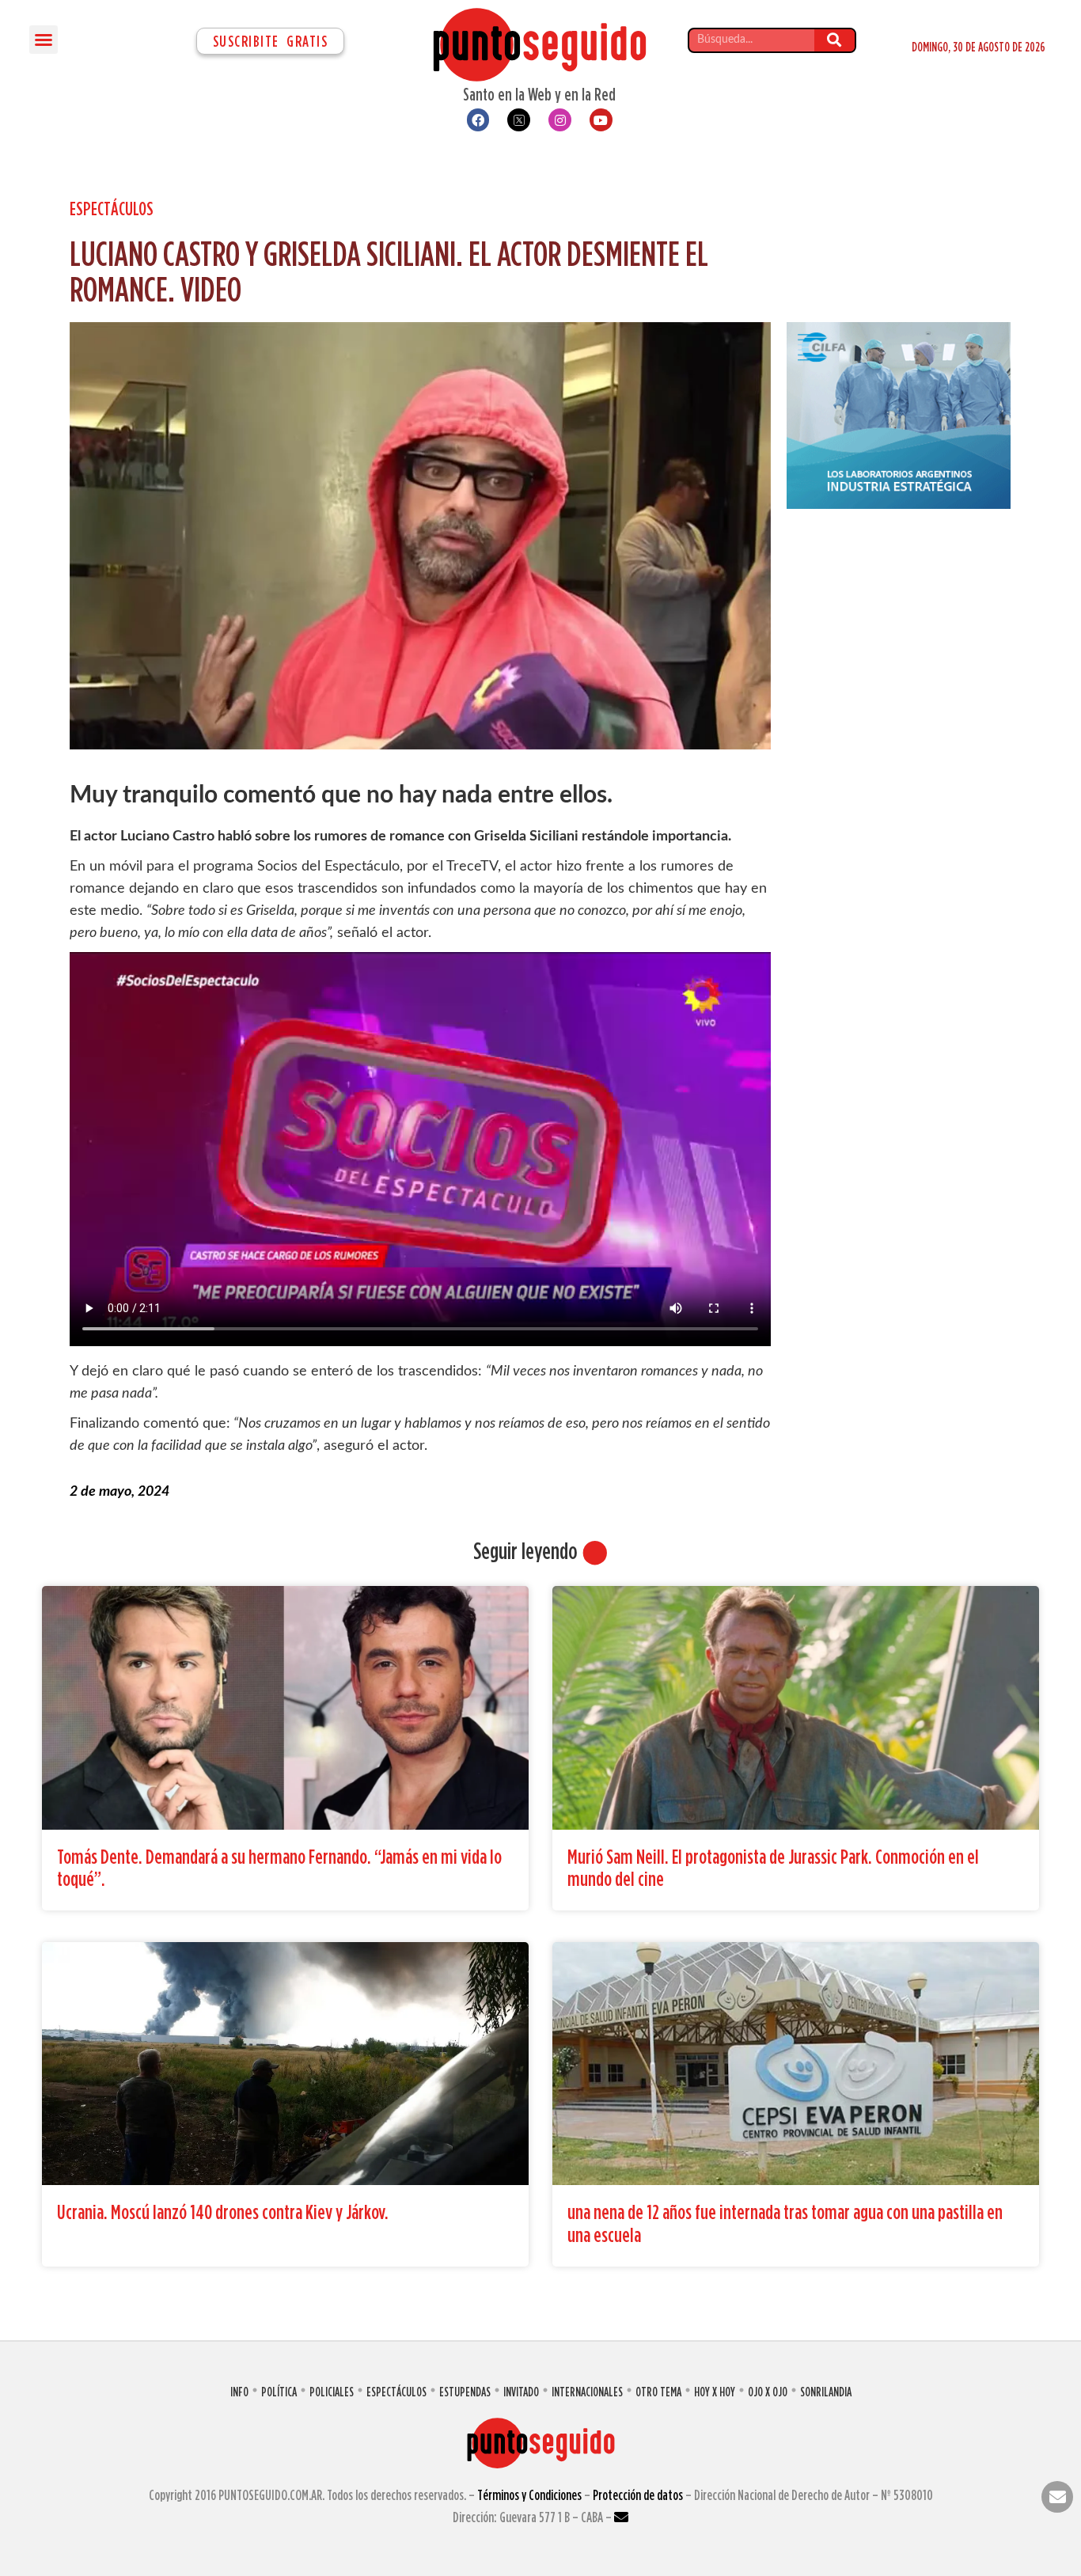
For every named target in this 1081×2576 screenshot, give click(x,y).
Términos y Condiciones (529, 2495)
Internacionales (587, 2392)
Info (239, 2392)
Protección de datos (638, 2495)
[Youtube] (601, 120)
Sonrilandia (826, 2392)
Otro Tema (658, 2392)
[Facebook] (478, 120)
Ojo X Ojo (768, 2392)
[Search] (834, 40)
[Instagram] (560, 120)
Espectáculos (112, 208)
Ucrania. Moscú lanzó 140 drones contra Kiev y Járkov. (223, 2212)
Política (279, 2392)
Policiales (332, 2392)
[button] (44, 40)
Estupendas (465, 2392)
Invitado (521, 2392)
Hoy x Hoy (715, 2392)
